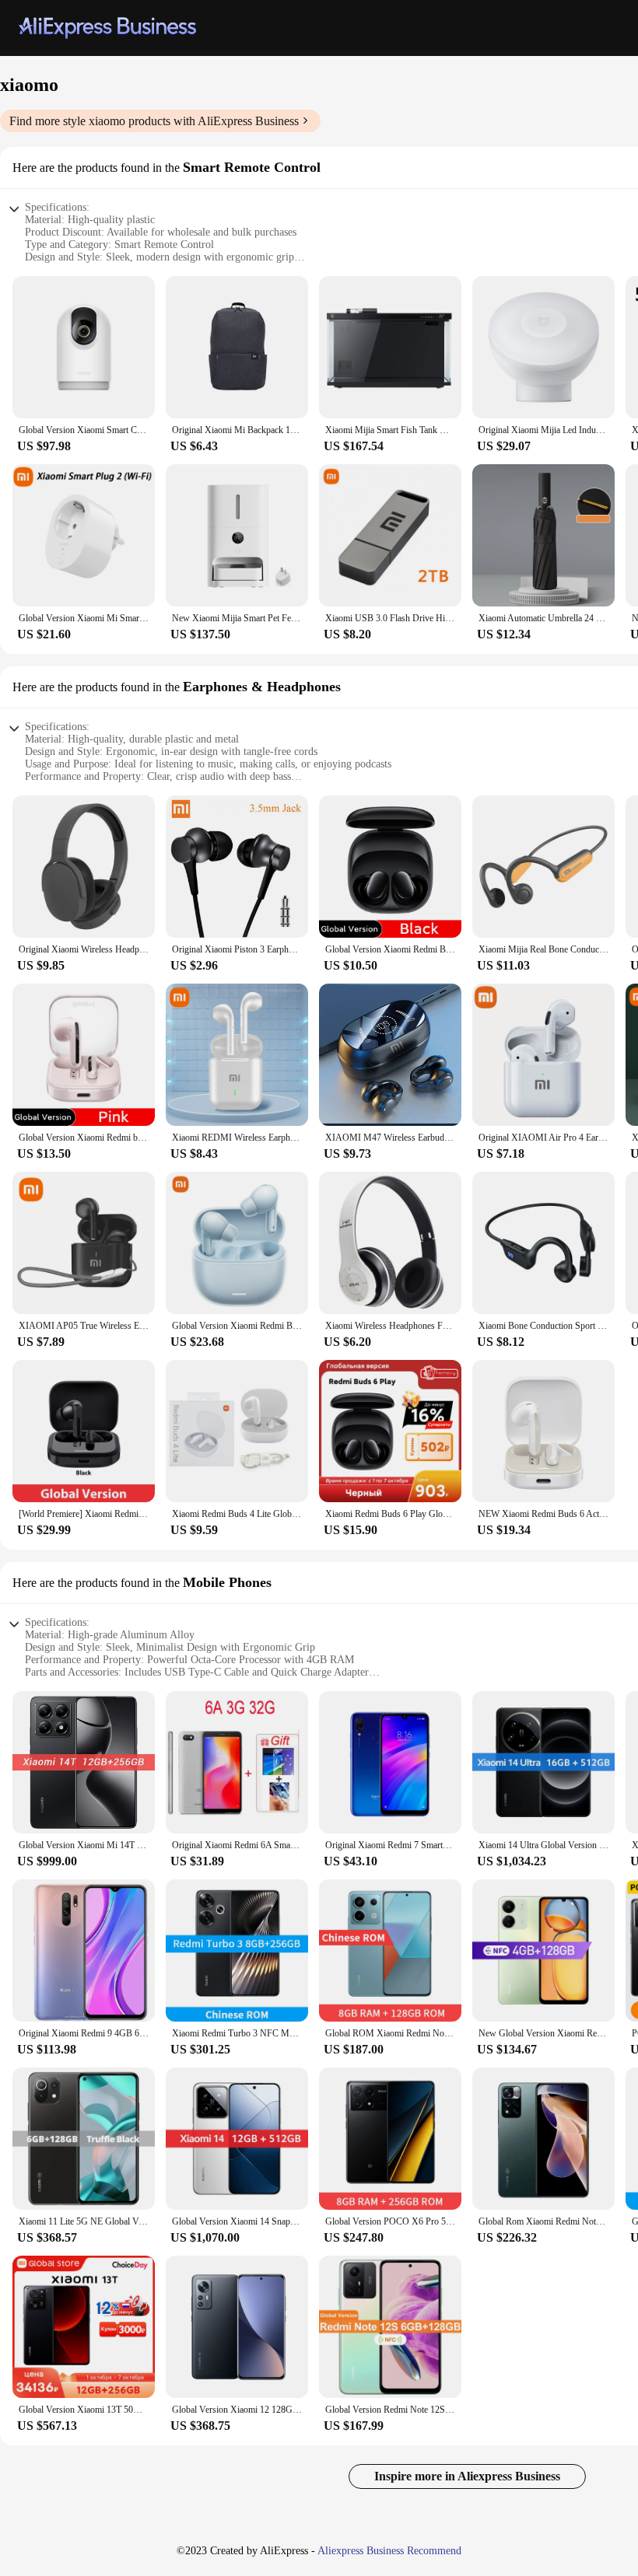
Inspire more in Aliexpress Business (467, 2476)
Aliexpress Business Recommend (389, 2551)
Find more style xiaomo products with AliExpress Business (154, 121)
